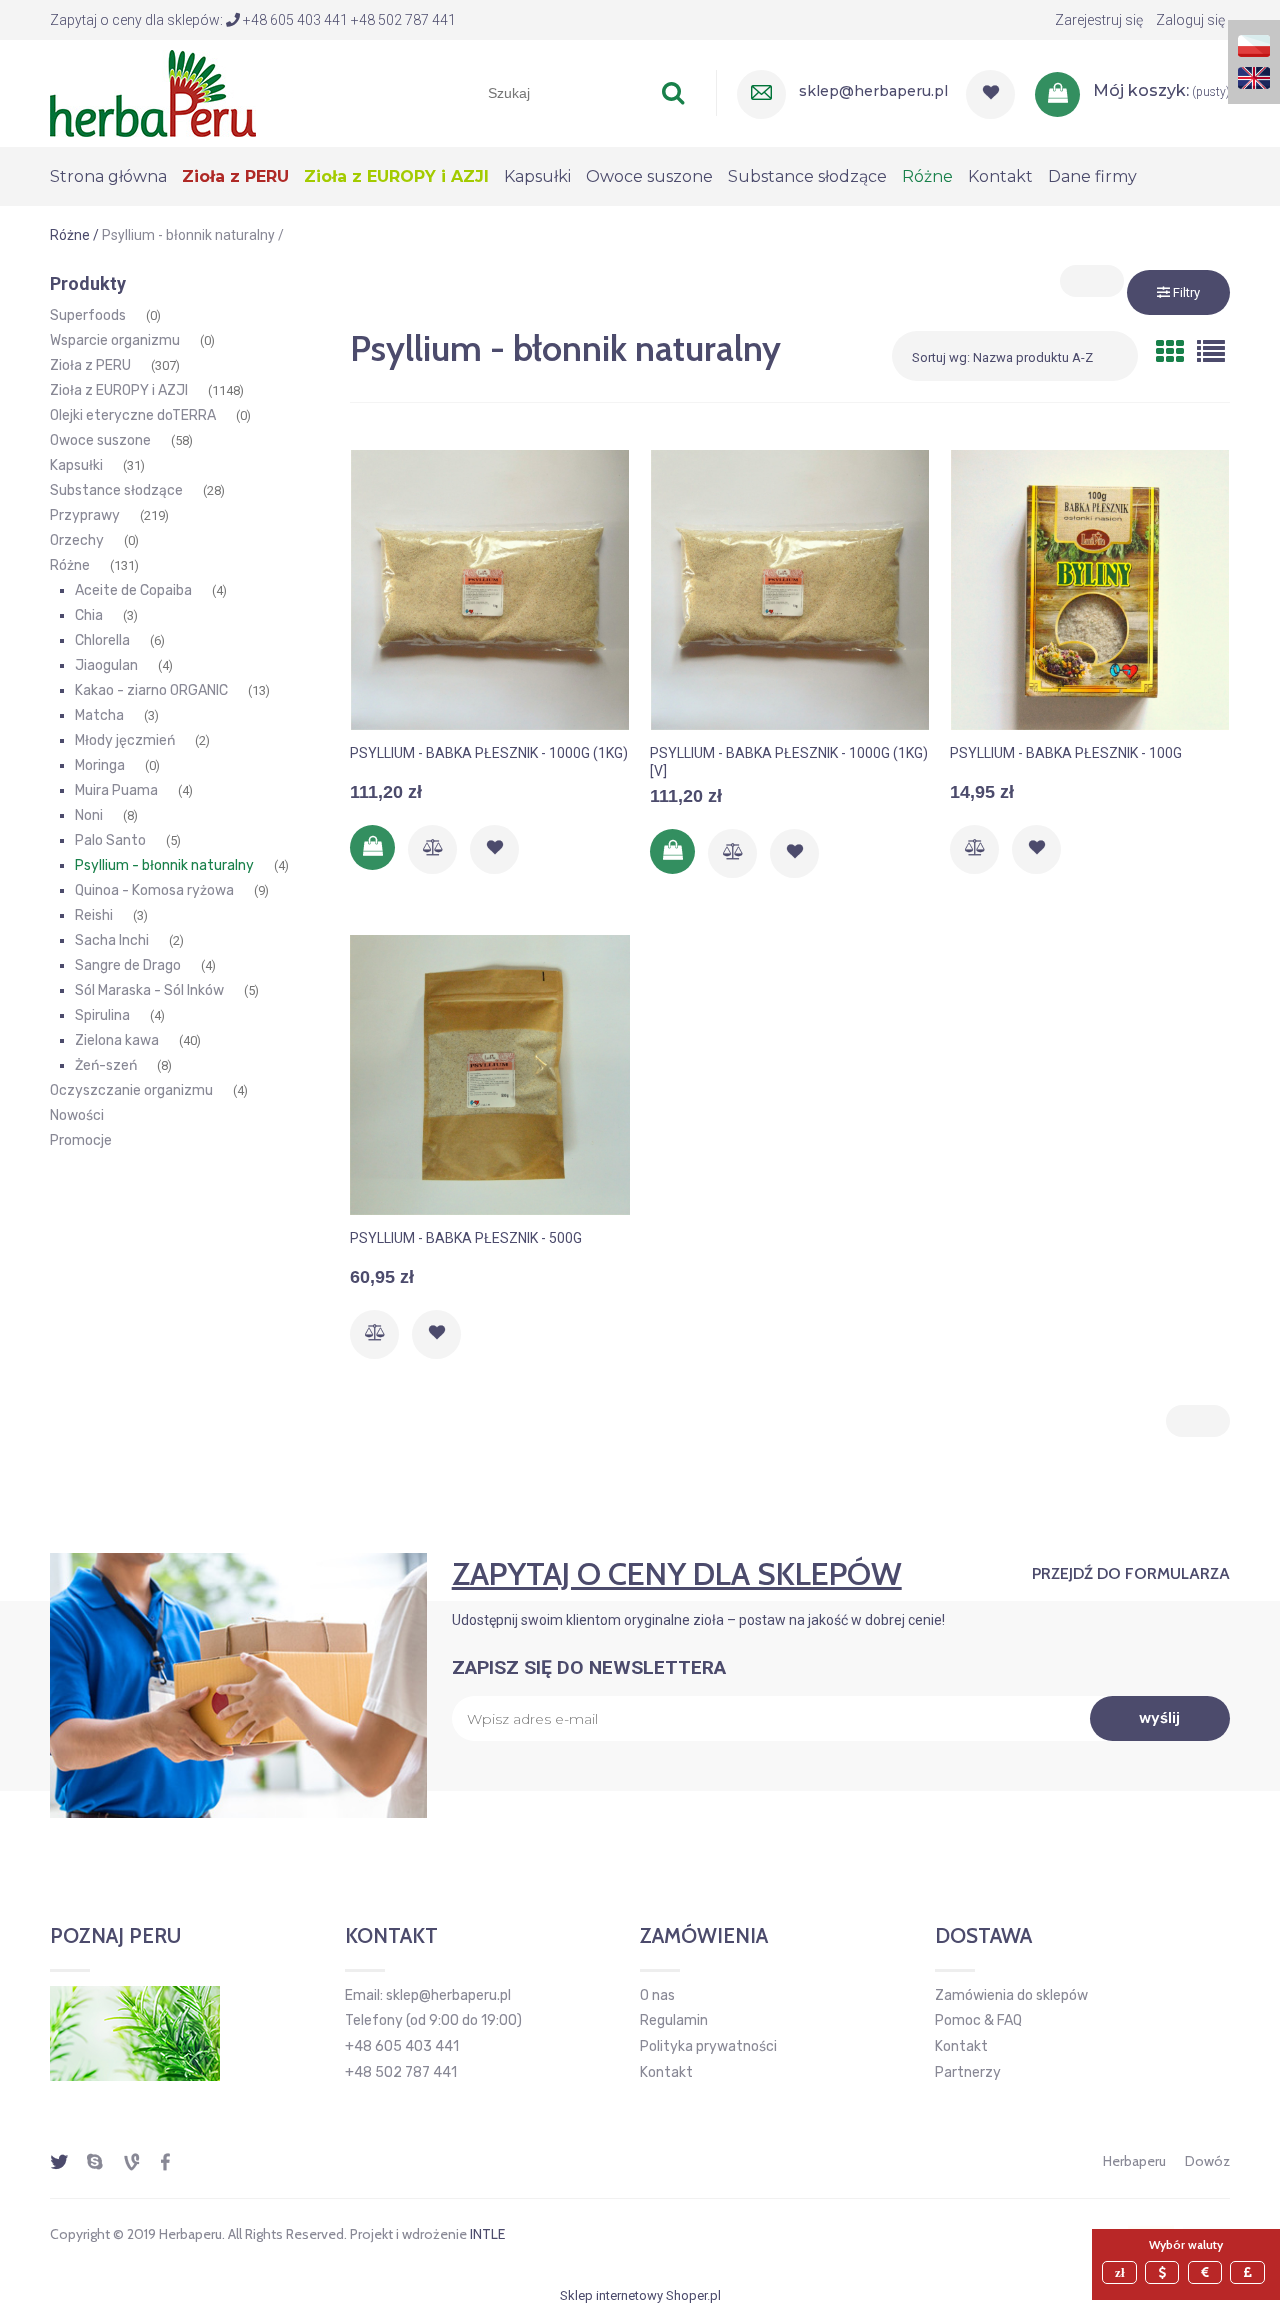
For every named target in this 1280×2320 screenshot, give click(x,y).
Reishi (94, 915)
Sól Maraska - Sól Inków (149, 990)
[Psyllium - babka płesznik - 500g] (490, 1075)
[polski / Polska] (1254, 44)
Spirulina (102, 1015)
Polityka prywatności (708, 2046)
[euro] (1208, 2272)
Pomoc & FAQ (978, 2020)
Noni (89, 815)
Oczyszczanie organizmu (131, 1090)
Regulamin (674, 2020)
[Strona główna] (153, 91)
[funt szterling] (1250, 2272)
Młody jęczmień (125, 740)
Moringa (100, 765)
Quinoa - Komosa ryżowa (154, 890)
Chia (89, 615)
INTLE (487, 2234)
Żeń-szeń (106, 1065)
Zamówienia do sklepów (1011, 1995)
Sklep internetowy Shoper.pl (640, 2295)
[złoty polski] (1122, 2272)
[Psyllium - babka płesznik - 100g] (1090, 590)
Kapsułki (76, 465)
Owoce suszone (100, 440)
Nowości (77, 1115)
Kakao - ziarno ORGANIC (151, 690)
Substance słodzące (116, 490)
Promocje (81, 1140)
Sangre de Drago (128, 965)
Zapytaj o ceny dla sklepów (677, 1573)
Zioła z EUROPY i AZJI (119, 390)
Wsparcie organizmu (115, 340)
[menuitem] (116, 176)
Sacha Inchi (112, 940)
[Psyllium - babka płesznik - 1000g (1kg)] (490, 590)
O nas (657, 1995)
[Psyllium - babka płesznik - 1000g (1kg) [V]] (790, 590)
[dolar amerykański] (1165, 2272)
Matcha (99, 715)
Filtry (1185, 292)
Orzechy (77, 540)
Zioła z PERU (90, 365)
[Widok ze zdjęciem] (1170, 352)
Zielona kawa (117, 1040)
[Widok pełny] (1211, 352)
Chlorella (102, 640)
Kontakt (666, 2072)
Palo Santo (110, 840)
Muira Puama (116, 790)
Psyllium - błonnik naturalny (164, 865)
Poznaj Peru (115, 1936)
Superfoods (88, 315)
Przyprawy (85, 515)
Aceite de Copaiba (133, 590)
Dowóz (1207, 2161)
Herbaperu (1134, 2161)
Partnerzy (968, 2072)
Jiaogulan (106, 665)
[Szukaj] (673, 93)
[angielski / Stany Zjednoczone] (1254, 76)
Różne (70, 565)
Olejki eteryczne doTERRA (133, 415)
